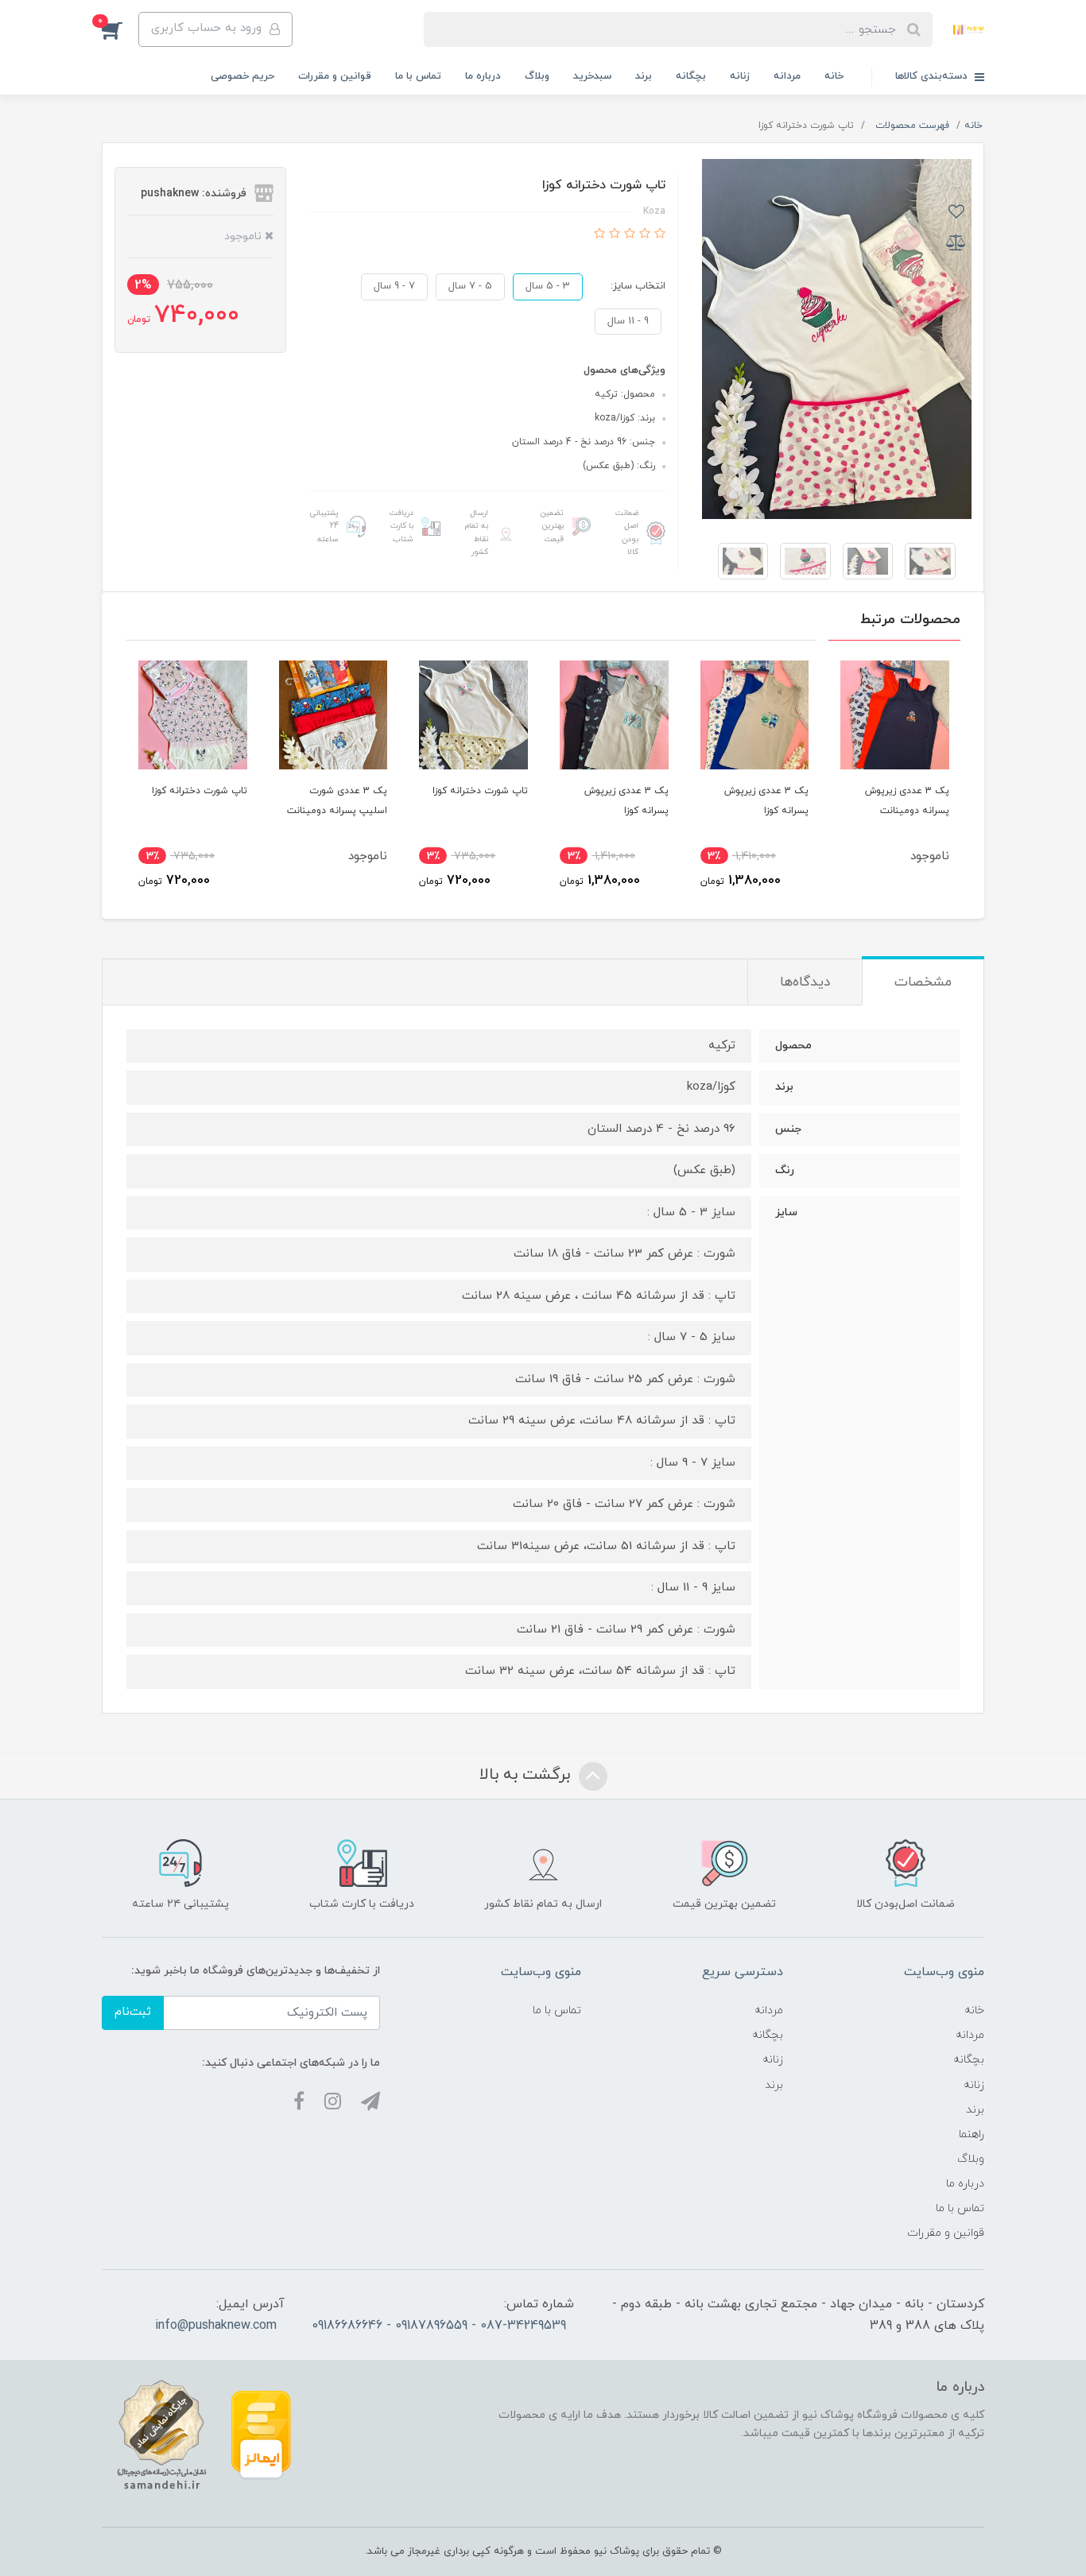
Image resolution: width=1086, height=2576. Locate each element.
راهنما (972, 2134)
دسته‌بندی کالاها (933, 76)
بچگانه (691, 76)
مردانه (787, 76)
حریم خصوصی (242, 76)
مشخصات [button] (923, 982)
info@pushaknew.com (216, 2326)
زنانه (740, 76)
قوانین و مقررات (335, 76)
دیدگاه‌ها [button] (805, 982)
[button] (120, 29)
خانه (834, 76)
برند (644, 76)
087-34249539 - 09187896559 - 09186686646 (439, 2326)
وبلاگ (537, 76)
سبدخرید (592, 76)
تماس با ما (418, 76)
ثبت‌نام (133, 2012)
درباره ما (483, 76)
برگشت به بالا (527, 1775)
